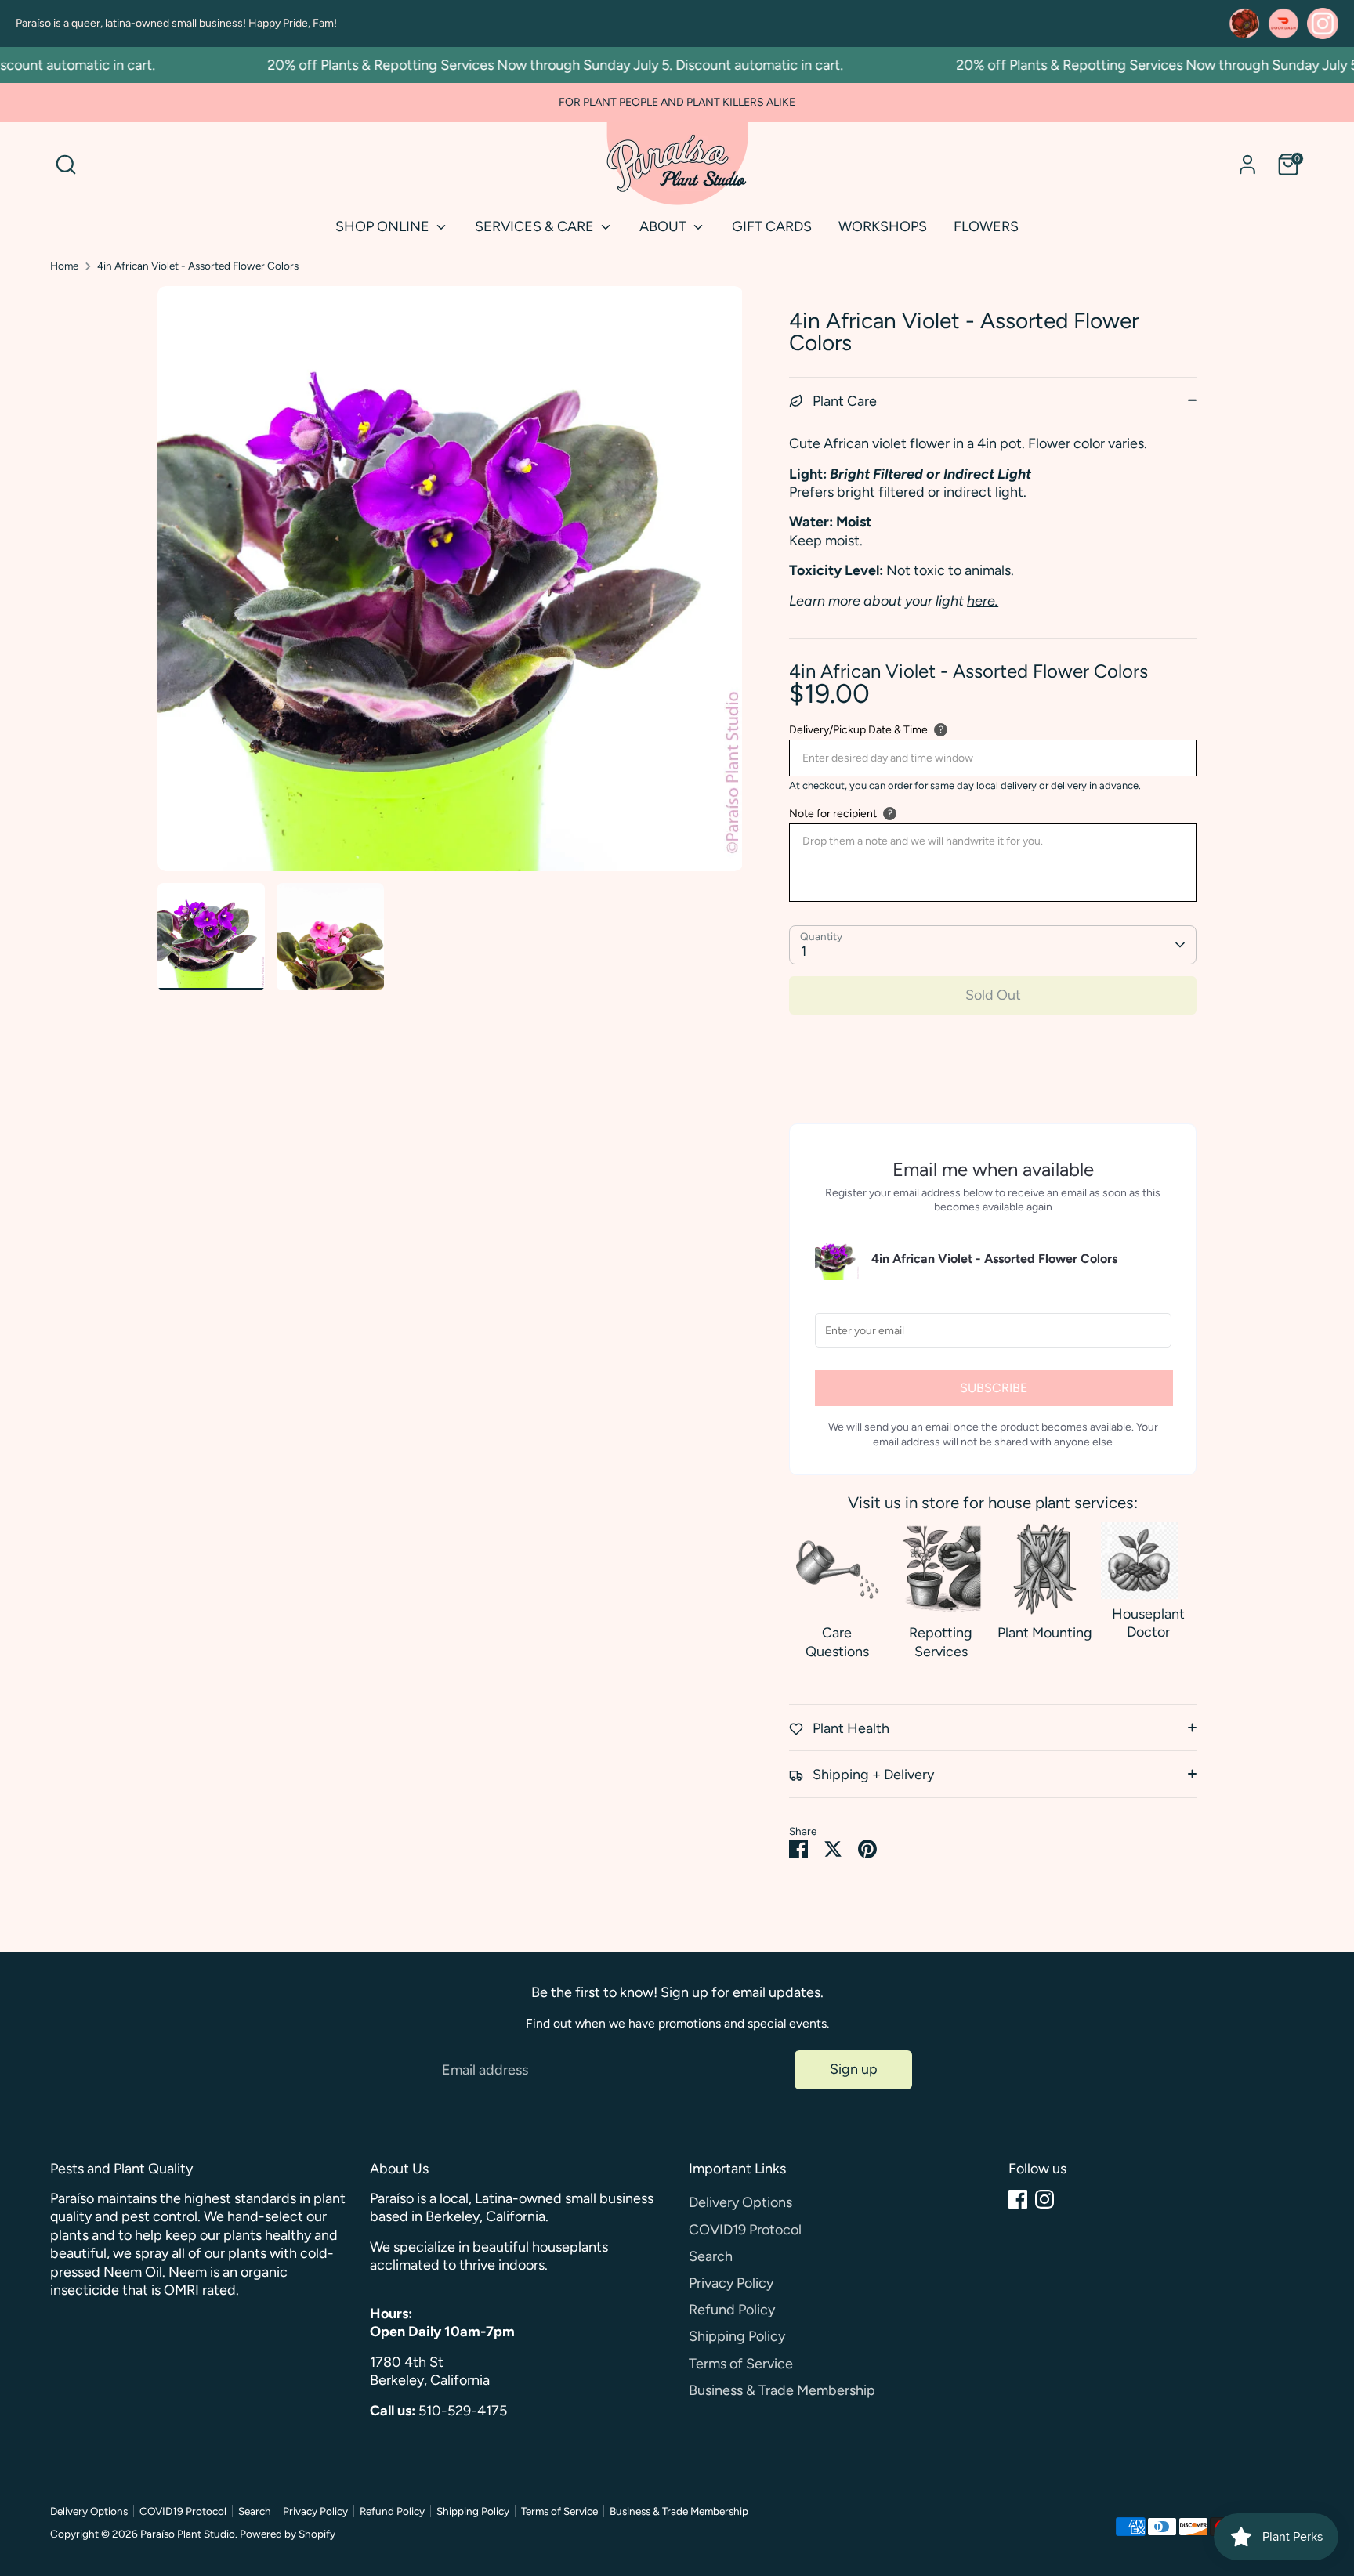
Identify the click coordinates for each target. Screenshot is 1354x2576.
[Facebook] (1018, 2199)
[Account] (1247, 165)
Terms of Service (741, 2364)
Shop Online (384, 226)
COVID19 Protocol (745, 2230)
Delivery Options (740, 2202)
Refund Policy (732, 2310)
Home (64, 266)
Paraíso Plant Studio (188, 2534)
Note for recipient (833, 814)
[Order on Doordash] (1283, 24)
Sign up (854, 2069)
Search (711, 2256)
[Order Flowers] (1244, 24)
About (664, 226)
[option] (450, 584)
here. (983, 601)
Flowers (986, 226)
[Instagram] (1044, 2199)
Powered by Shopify (288, 2534)
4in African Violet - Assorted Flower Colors (198, 266)
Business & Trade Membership (782, 2390)
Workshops (883, 226)
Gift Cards (772, 226)
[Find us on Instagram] (1323, 24)
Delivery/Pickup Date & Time (858, 730)
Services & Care (536, 226)
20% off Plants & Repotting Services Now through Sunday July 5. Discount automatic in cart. (519, 65)
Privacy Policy (731, 2283)
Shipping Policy (737, 2336)
